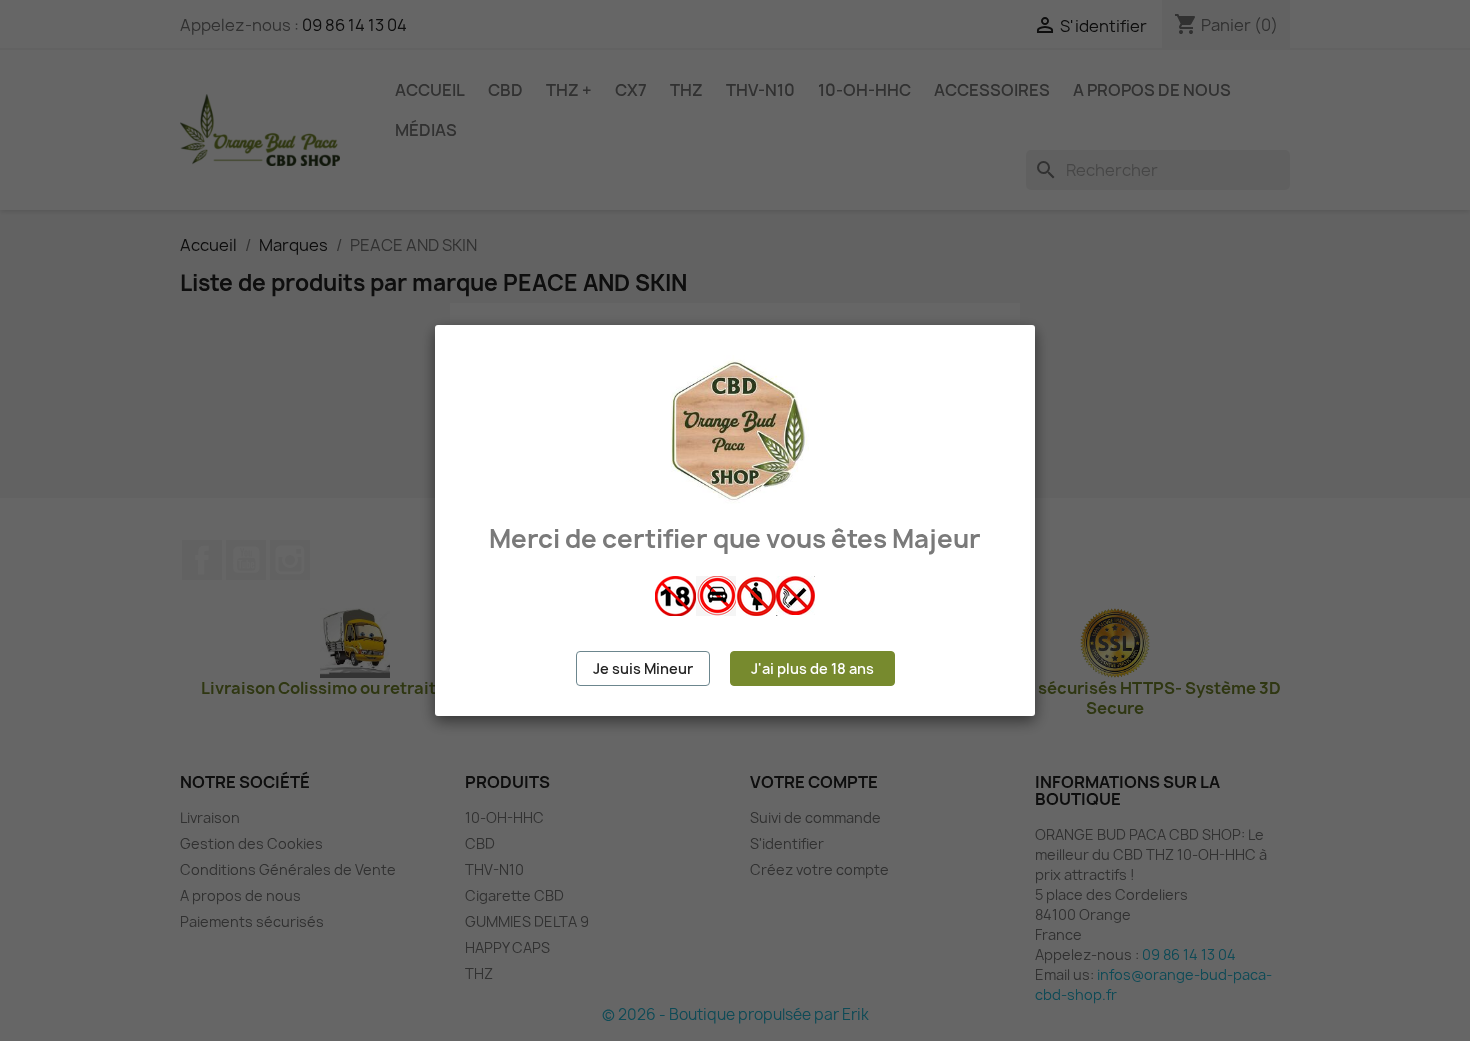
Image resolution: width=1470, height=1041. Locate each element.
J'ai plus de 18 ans (812, 668)
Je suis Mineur (643, 668)
